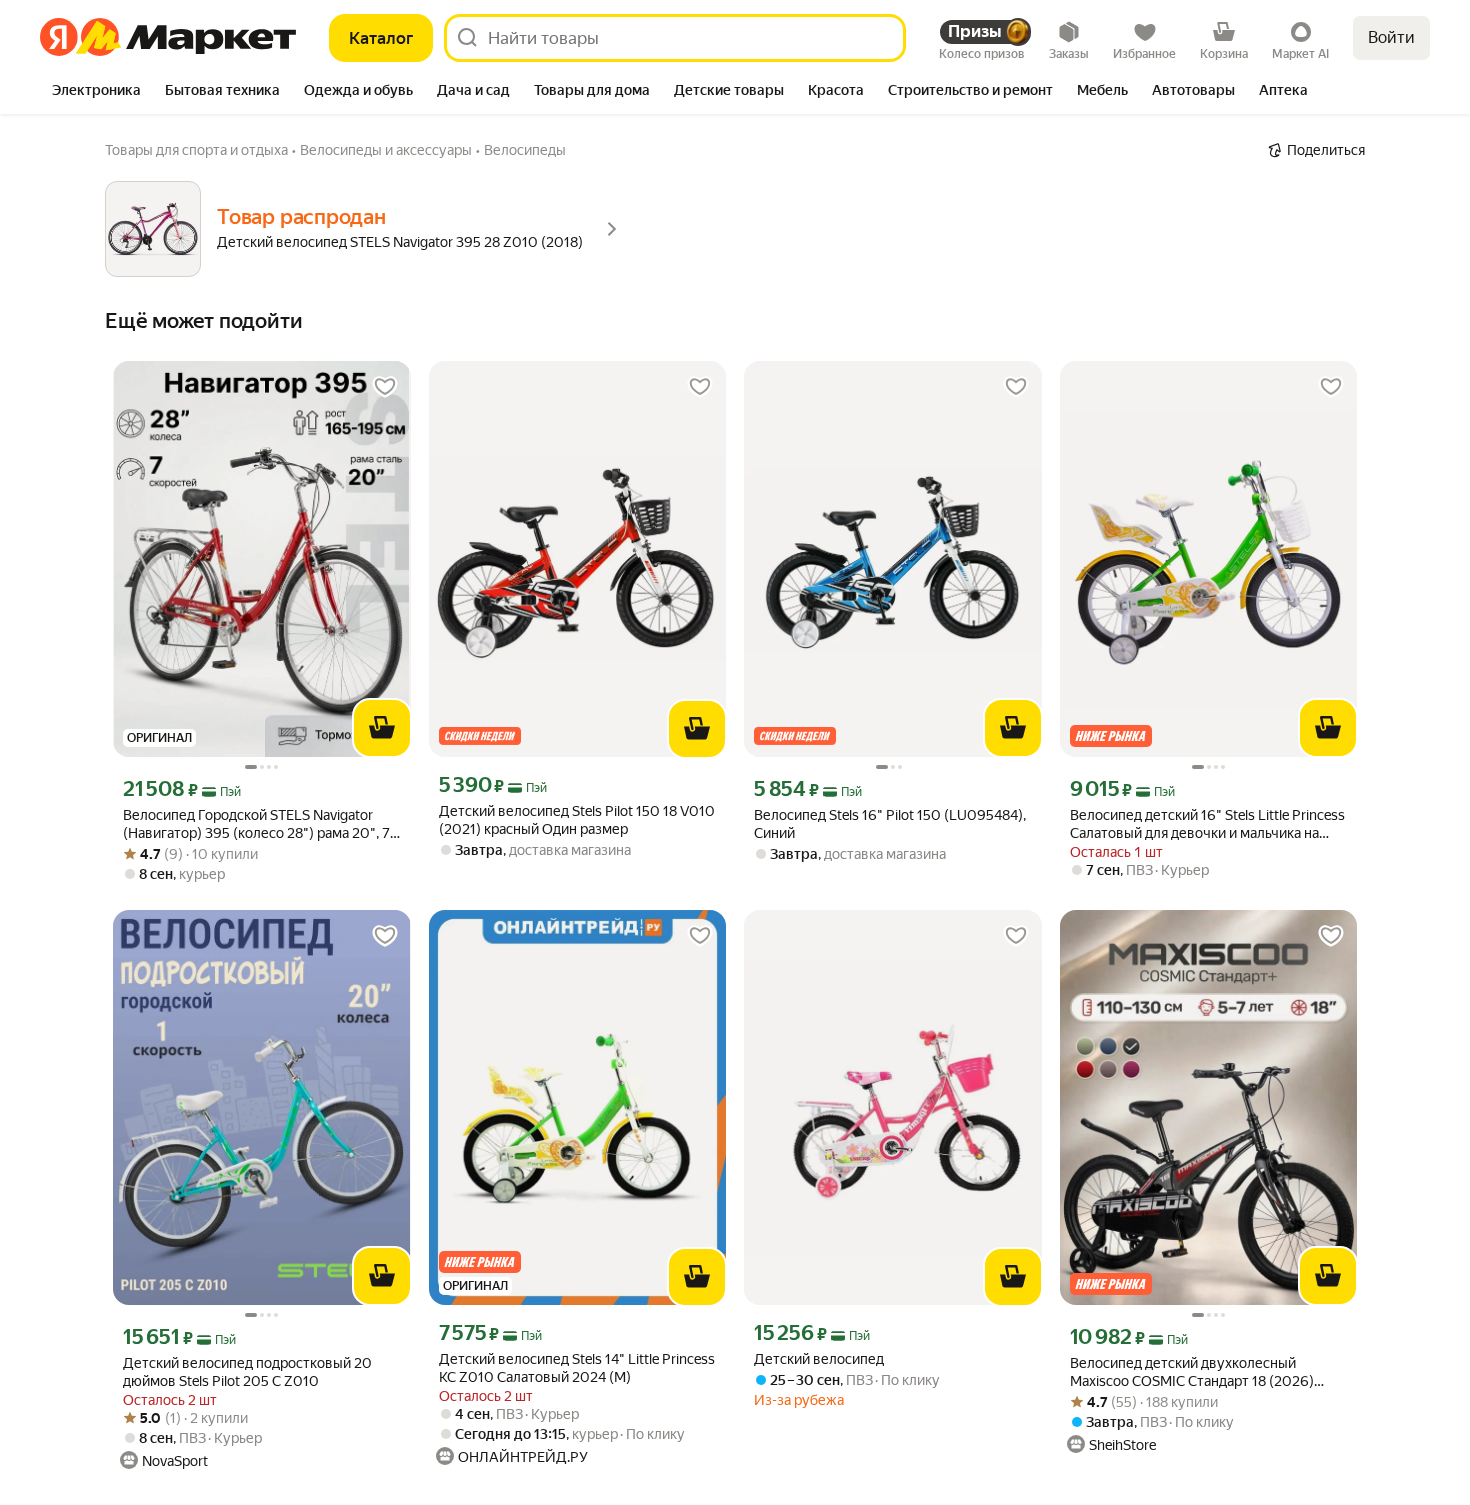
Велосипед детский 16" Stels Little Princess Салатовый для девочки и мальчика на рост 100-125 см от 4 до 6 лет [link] (1207, 824)
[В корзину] (382, 728)
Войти (1391, 37)
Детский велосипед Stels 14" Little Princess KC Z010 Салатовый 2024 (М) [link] (577, 1368)
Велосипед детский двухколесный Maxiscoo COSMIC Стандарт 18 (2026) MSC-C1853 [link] (1192, 1372)
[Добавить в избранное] (385, 387)
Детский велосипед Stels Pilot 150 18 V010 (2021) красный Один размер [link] (577, 820)
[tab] (96, 92)
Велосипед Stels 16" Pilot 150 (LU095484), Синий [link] (890, 824)
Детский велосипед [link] (819, 1359)
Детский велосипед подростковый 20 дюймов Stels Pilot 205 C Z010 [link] (247, 1372)
